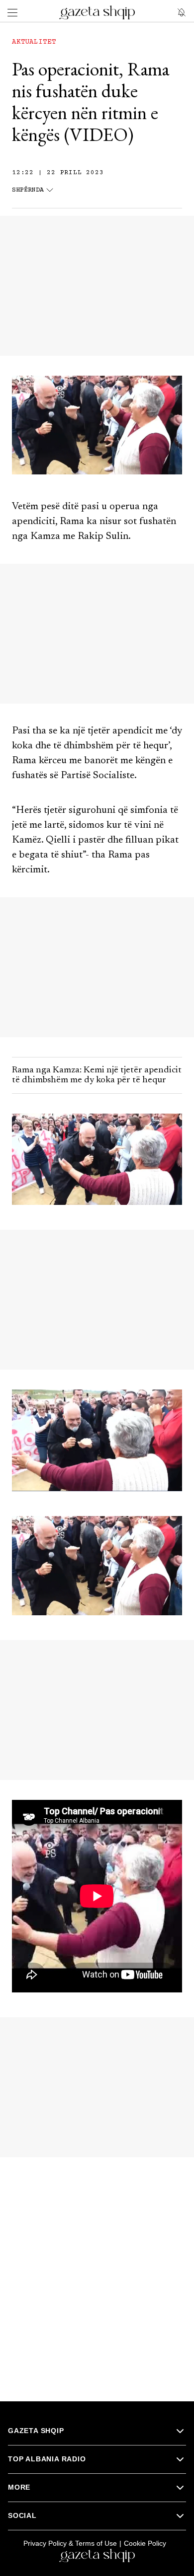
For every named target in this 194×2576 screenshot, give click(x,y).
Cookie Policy (145, 2543)
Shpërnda (28, 190)
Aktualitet (34, 42)
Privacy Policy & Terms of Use (70, 2543)
